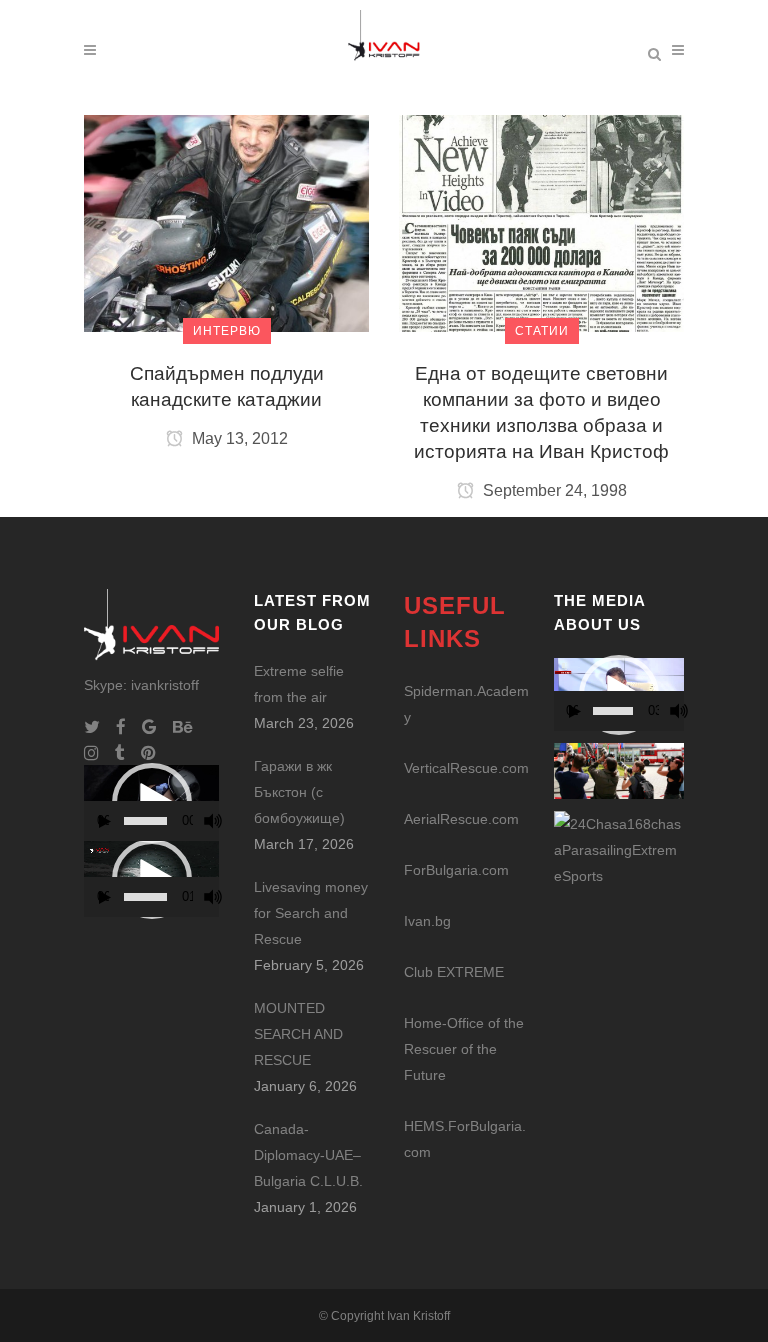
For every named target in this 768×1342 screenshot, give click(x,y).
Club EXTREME (454, 972)
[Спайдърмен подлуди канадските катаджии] (226, 222)
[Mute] (213, 821)
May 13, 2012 (238, 438)
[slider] (145, 821)
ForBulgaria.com (456, 870)
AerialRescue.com (461, 819)
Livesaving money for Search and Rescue (311, 913)
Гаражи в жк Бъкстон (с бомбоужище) (299, 792)
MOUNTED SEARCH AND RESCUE (298, 1034)
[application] (151, 803)
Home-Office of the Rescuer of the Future (464, 1049)
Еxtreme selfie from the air (299, 684)
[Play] (105, 821)
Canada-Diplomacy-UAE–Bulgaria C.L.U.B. (308, 1155)
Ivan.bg (427, 921)
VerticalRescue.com (466, 768)
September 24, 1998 (553, 490)
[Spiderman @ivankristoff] (619, 849)
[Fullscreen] (227, 821)
